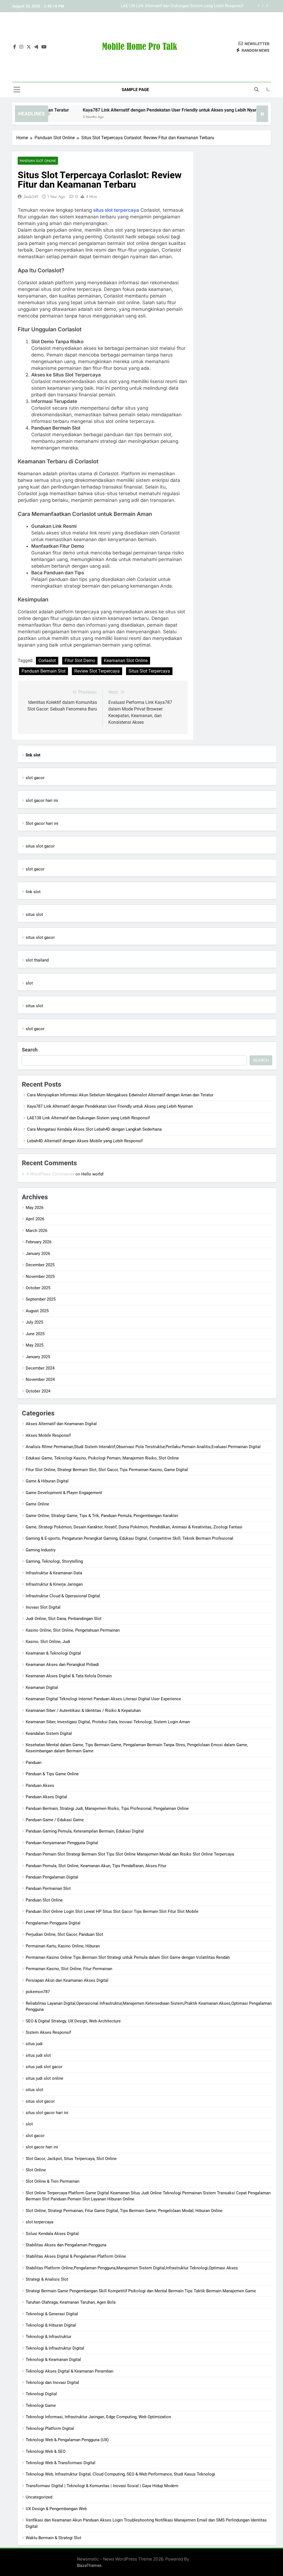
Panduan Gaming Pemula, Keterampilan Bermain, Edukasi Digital (85, 1831)
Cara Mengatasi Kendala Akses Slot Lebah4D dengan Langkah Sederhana (176, 6)
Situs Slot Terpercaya (149, 671)
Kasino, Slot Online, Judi (48, 1642)
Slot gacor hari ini (42, 823)
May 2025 (35, 1345)
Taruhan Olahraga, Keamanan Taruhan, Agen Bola (71, 2302)
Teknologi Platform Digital (50, 2428)
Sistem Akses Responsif (48, 2032)
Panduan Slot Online (38, 161)
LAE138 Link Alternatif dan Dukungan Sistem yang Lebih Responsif (88, 1118)
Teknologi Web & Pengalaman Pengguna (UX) (67, 2440)
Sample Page (135, 90)
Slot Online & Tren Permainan (53, 2181)
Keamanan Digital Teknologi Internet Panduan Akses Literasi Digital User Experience (103, 1699)
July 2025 (34, 1322)
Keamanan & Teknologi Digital (53, 1653)
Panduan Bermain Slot (44, 671)
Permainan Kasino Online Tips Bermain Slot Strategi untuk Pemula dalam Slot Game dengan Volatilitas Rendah (128, 1957)
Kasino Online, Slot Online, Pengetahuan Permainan (73, 1630)
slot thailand (37, 960)
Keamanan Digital (42, 1688)
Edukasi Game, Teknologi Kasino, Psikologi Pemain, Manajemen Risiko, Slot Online (102, 1458)
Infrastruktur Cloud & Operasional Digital (63, 1596)
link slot (33, 892)
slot (29, 983)
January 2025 (38, 1357)
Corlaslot (47, 661)
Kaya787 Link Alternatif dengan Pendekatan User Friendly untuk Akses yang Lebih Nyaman (138, 110)
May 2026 (35, 1208)
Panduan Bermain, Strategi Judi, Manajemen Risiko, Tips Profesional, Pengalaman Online (107, 1808)
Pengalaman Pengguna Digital (53, 1923)
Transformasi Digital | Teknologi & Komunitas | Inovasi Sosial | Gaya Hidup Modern (102, 2486)
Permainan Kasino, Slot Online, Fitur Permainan (69, 1969)
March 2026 (36, 1231)
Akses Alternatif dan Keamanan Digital (61, 1424)
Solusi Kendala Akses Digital (52, 2234)
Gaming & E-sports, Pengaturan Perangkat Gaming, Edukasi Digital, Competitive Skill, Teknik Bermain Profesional (129, 1538)
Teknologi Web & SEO (46, 2451)
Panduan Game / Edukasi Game (55, 1820)
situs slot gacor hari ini (47, 2113)
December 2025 (40, 1265)
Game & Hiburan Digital (47, 1481)
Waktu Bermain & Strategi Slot (53, 2538)
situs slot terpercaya (116, 210)
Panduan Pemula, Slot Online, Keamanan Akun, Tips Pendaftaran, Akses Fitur (96, 1866)
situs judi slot (38, 2055)
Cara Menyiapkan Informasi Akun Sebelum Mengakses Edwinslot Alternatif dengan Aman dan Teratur (120, 1095)
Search (30, 1050)
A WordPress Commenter (50, 1174)
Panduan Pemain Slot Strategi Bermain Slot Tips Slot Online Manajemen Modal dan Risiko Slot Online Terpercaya (130, 1854)
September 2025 (41, 1299)
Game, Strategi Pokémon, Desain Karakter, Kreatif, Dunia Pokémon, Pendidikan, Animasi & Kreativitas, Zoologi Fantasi (134, 1527)
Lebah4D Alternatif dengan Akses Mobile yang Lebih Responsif (85, 1141)
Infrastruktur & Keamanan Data (54, 1573)
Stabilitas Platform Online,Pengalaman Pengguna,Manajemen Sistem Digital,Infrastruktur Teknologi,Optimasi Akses (132, 2268)
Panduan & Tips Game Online (52, 1774)
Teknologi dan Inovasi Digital (52, 2383)
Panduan (34, 1763)
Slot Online (36, 2170)
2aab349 (31, 197)
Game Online (37, 1504)
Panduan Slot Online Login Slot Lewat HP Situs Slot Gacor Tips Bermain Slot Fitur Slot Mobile (112, 1911)
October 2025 (38, 1288)
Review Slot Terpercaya (97, 671)
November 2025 (40, 1277)
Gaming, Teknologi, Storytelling (54, 1561)
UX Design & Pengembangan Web (56, 2509)
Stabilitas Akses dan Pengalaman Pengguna (66, 2245)
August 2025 (37, 1311)
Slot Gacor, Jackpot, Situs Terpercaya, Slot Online (71, 2159)
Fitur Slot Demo (80, 661)
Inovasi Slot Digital (43, 1607)
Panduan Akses (40, 1786)
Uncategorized (39, 2497)
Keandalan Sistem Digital (49, 1733)
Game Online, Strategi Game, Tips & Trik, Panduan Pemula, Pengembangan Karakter (102, 1516)
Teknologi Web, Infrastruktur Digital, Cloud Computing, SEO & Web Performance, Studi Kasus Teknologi (120, 2474)
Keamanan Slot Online (126, 661)
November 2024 (40, 1379)
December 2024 (40, 1368)
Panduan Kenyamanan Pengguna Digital (62, 1843)
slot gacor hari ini (42, 800)
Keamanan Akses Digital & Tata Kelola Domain (69, 1676)
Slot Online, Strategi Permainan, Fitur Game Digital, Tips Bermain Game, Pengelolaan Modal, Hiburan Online (124, 2211)
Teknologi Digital (41, 2394)
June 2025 (35, 1334)
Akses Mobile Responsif (48, 1435)
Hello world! (92, 1174)
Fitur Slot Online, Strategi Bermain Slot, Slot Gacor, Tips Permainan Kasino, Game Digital (107, 1470)
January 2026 (38, 1254)
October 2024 (38, 1391)
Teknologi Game (41, 2406)
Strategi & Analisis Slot (47, 2279)
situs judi (34, 2044)
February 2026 (39, 1242)
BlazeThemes (89, 2565)
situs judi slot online (44, 2078)
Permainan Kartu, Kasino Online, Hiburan (63, 1946)
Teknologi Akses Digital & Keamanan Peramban (70, 2371)
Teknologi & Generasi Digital (52, 2314)
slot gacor (35, 778)
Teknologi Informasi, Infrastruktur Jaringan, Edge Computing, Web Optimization (98, 2417)
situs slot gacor (40, 846)
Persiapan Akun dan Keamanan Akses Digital (67, 1980)
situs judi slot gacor (44, 2067)
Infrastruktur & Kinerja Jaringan (54, 1584)
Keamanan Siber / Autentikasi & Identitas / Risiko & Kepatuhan (83, 1711)
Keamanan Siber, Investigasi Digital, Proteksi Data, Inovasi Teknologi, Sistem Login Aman (108, 1722)
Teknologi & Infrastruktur (49, 2337)
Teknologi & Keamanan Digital (53, 2360)
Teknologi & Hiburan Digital (51, 2325)
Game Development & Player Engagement (64, 1493)
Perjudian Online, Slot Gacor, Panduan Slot (64, 1934)
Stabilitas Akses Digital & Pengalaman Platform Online (76, 2256)
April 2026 (35, 1219)
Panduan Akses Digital (46, 1797)
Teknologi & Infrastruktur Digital (55, 2348)
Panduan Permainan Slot (48, 1888)
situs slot (34, 914)
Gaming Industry (41, 1550)
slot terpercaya (40, 2222)
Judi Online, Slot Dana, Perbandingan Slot (64, 1619)
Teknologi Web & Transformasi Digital (61, 2463)
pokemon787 (38, 1992)
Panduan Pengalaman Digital (52, 1877)
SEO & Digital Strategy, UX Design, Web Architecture (73, 2021)
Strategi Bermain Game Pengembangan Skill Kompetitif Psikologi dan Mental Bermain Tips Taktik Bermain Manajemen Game (141, 2291)
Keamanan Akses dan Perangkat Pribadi (62, 1665)
